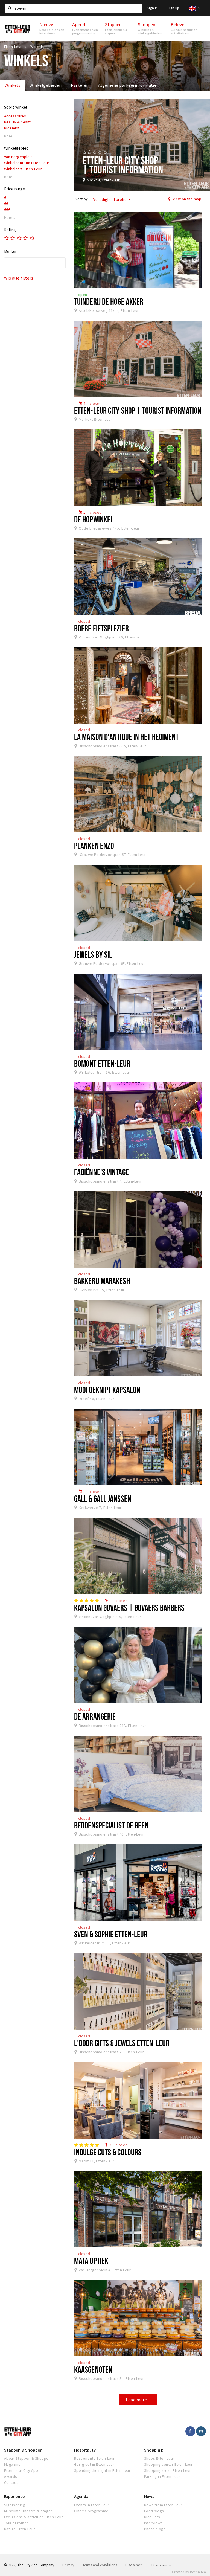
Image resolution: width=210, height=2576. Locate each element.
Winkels (12, 85)
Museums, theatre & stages (28, 2511)
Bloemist (12, 128)
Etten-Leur (160, 2565)
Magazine (12, 2464)
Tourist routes (17, 2523)
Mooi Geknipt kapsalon (107, 1390)
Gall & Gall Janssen (103, 1498)
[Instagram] (201, 2431)
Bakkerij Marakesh (102, 1281)
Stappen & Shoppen (23, 2450)
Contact (11, 2482)
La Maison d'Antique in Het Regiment (126, 737)
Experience (14, 2496)
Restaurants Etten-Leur (94, 2458)
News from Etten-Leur (163, 2505)
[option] (142, 145)
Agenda (81, 2496)
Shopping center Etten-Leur (168, 2464)
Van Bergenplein (18, 157)
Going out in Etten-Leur (94, 2464)
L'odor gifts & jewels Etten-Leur (122, 2043)
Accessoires (15, 116)
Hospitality (85, 2450)
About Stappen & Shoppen (27, 2458)
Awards (11, 2476)
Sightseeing (15, 2505)
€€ (6, 204)
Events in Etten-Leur (92, 2505)
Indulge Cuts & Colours (108, 2152)
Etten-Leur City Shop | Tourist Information (138, 410)
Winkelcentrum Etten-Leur (27, 163)
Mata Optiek (91, 2261)
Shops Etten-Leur (159, 2458)
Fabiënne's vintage (101, 1172)
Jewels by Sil (93, 954)
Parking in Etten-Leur (162, 2476)
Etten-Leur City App (21, 2470)
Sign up (173, 8)
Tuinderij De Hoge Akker (109, 301)
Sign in (153, 8)
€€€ (7, 210)
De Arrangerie (95, 1716)
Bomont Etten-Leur (102, 1063)
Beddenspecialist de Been (111, 1825)
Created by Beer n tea (189, 2572)
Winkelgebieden (46, 85)
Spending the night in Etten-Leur (102, 2470)
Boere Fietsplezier (101, 628)
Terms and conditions (100, 2565)
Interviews (153, 2523)
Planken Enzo (94, 846)
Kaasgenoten (93, 2369)
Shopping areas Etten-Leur (167, 2470)
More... (10, 136)
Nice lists (152, 2517)
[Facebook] (190, 2431)
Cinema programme (91, 2511)
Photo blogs (155, 2529)
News (149, 2496)
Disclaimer (134, 2565)
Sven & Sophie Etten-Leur (111, 1934)
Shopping (153, 2450)
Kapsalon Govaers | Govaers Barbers (129, 1608)
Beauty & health (18, 122)
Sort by (81, 199)
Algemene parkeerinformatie (127, 85)
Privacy (68, 2565)
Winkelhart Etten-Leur (23, 169)
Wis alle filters (19, 278)
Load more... (138, 2400)
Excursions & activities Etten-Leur (33, 2517)
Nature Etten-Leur (20, 2529)
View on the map (186, 199)
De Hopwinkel (94, 519)
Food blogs (154, 2511)
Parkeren (80, 85)
